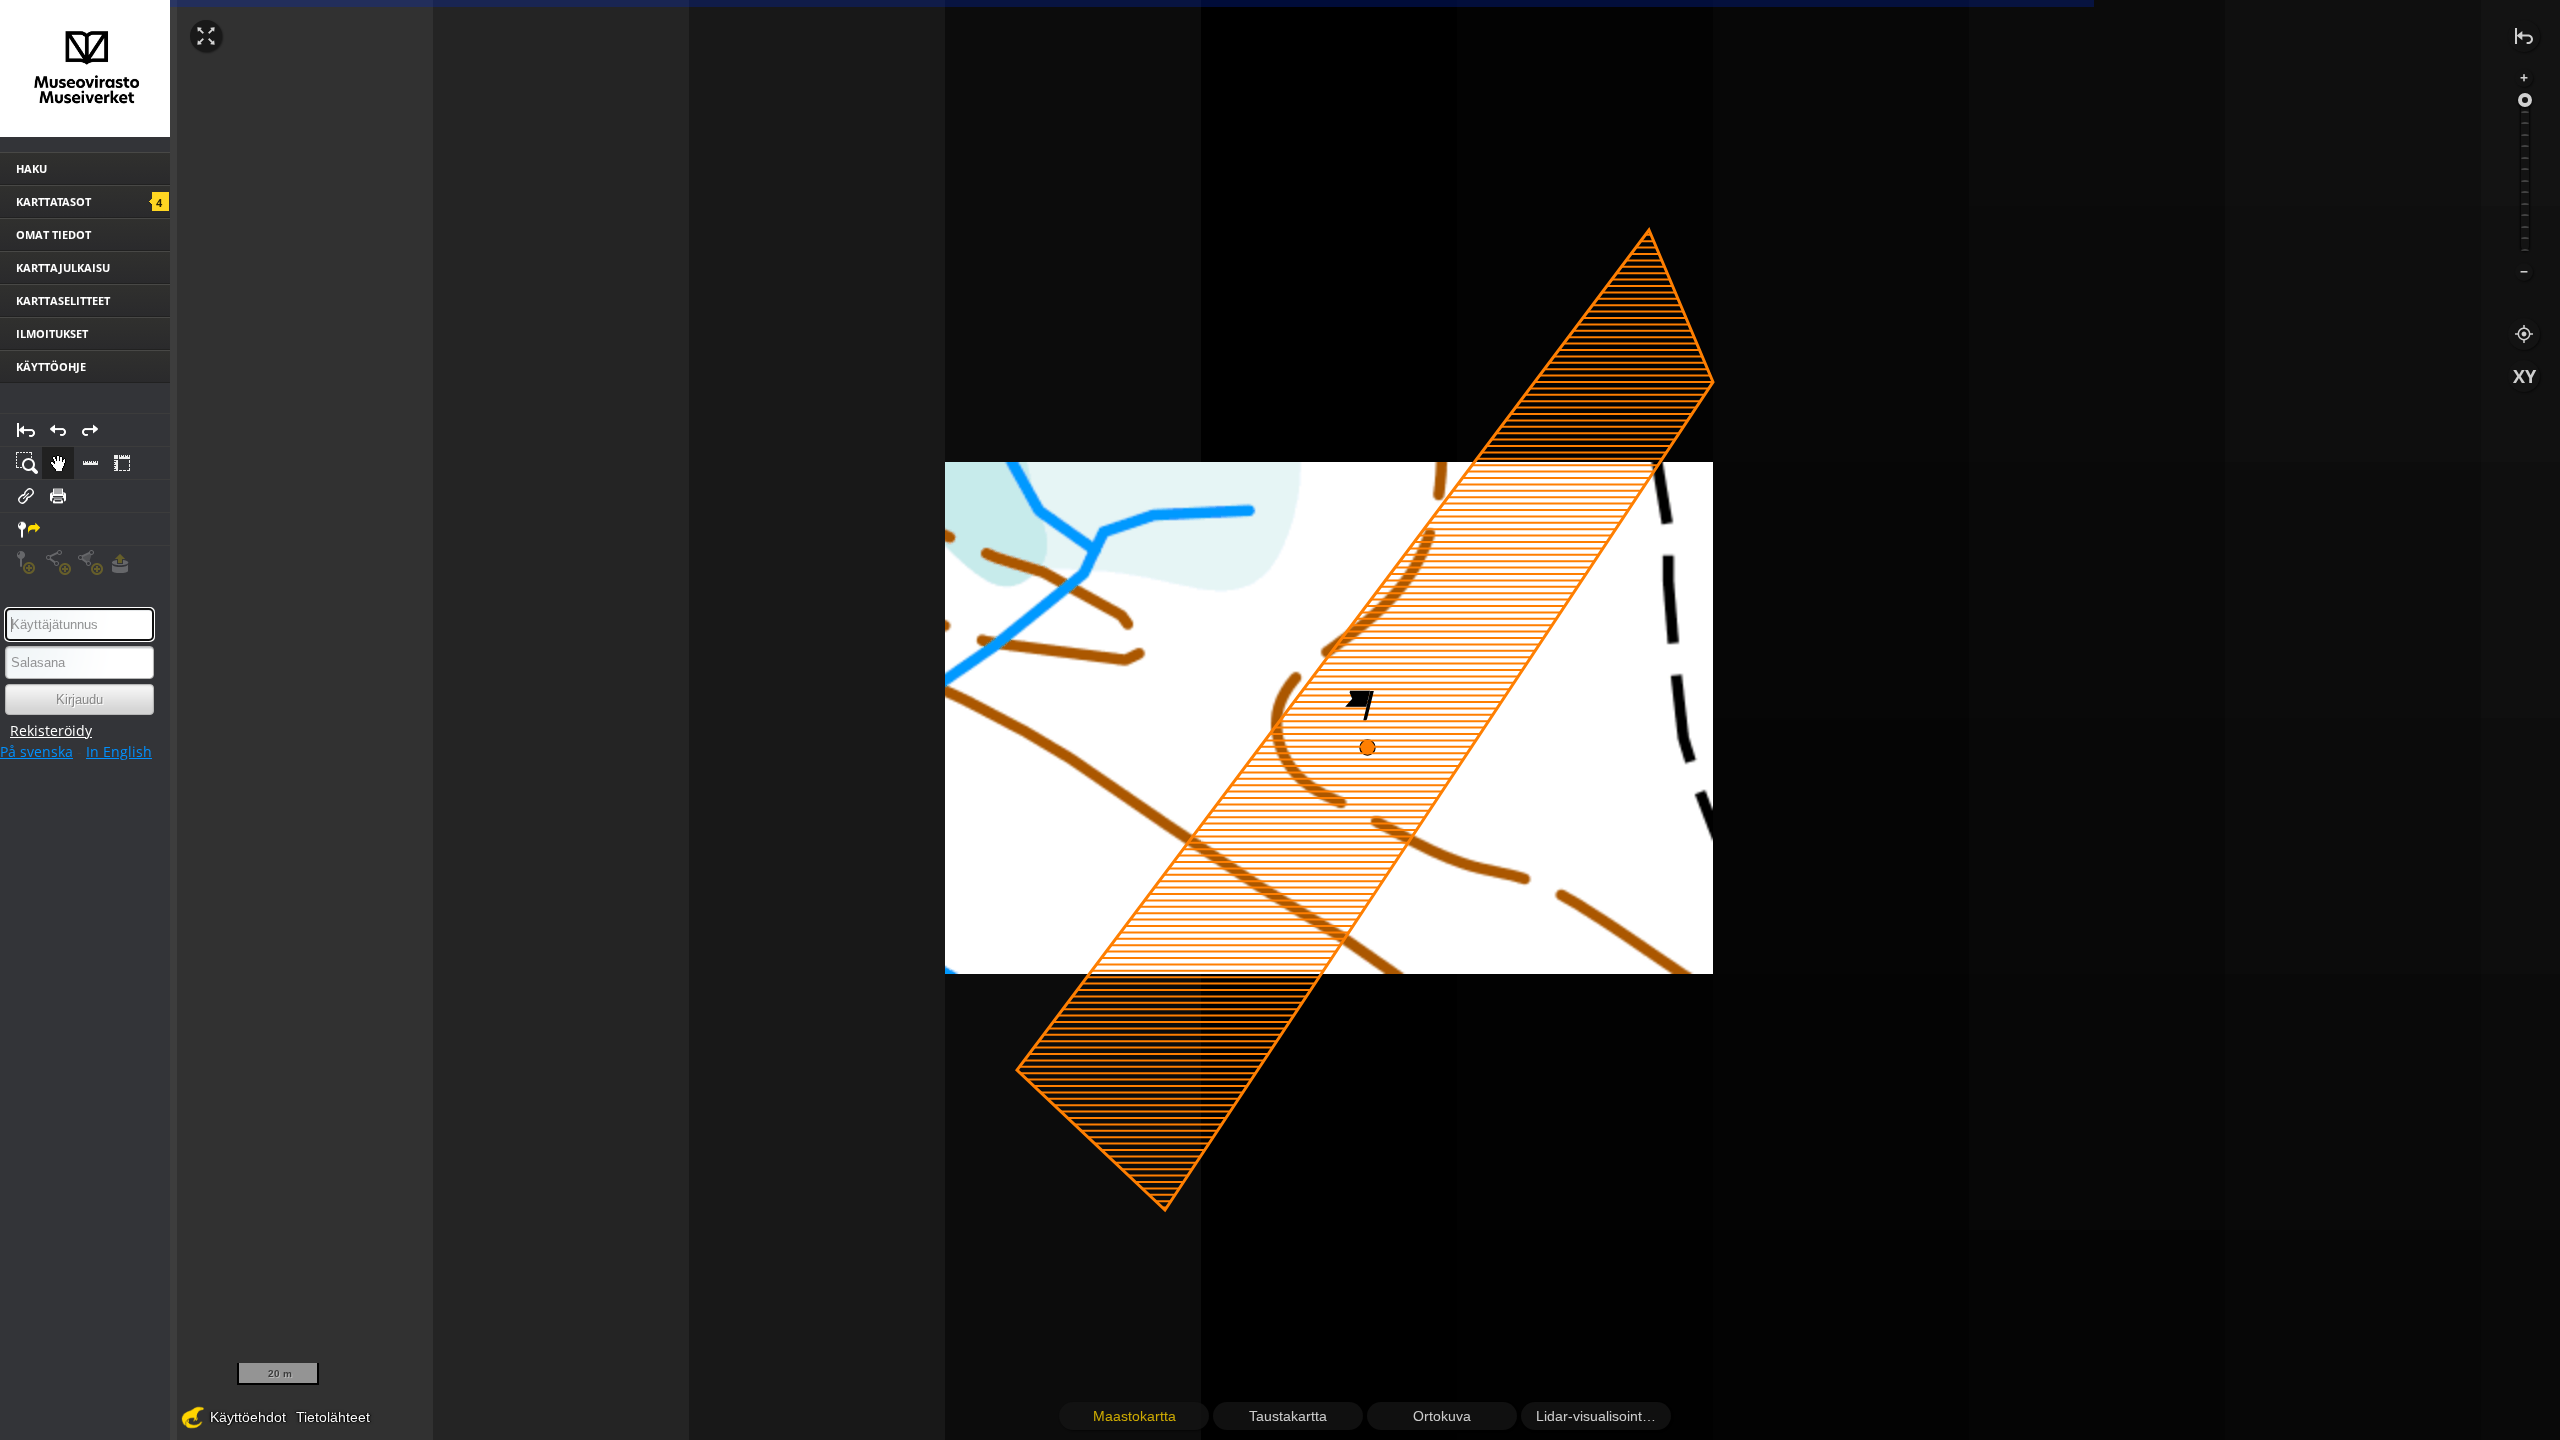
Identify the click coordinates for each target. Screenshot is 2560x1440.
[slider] (2525, 100)
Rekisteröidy (51, 730)
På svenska (36, 751)
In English (119, 751)
